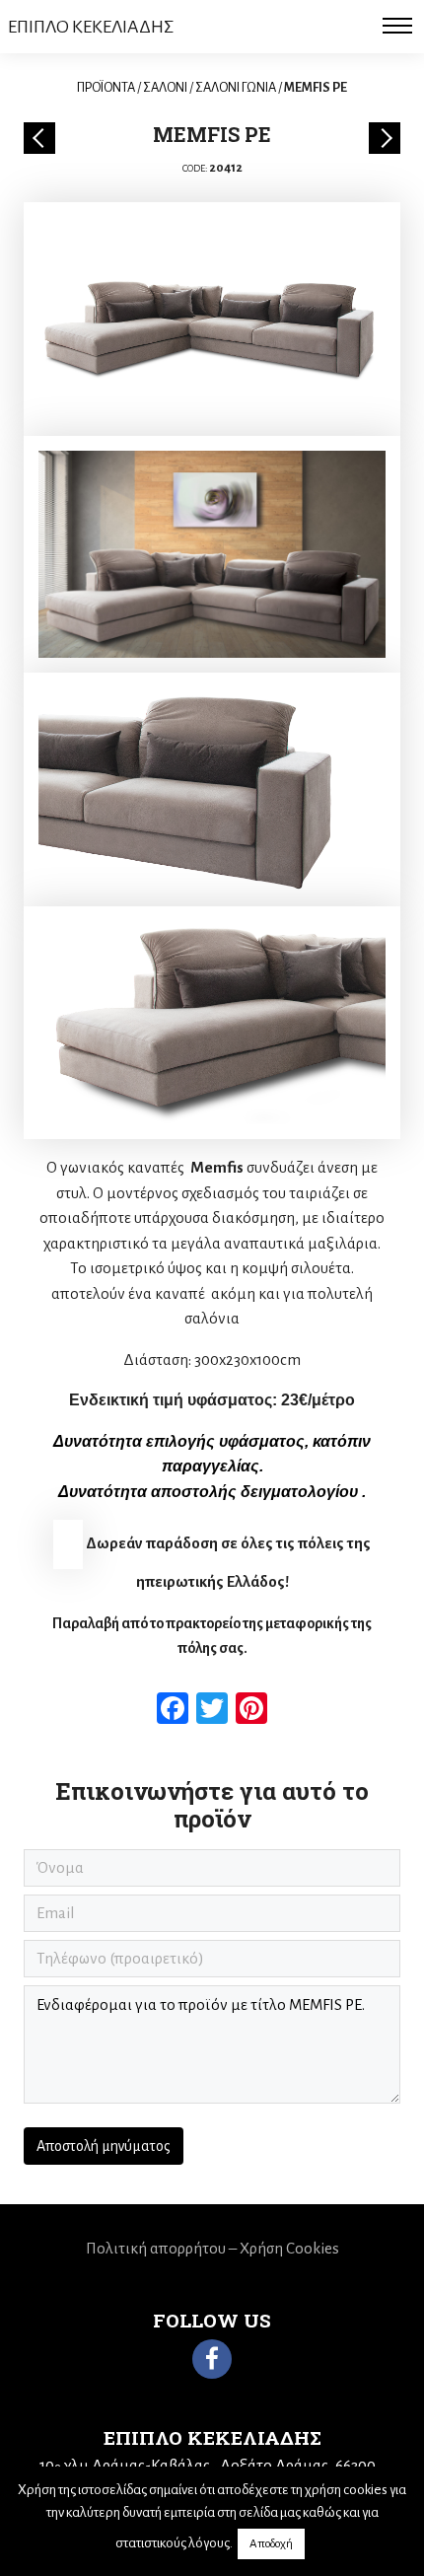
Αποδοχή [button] (271, 2544)
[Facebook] (212, 2359)
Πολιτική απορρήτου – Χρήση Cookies (212, 2248)
